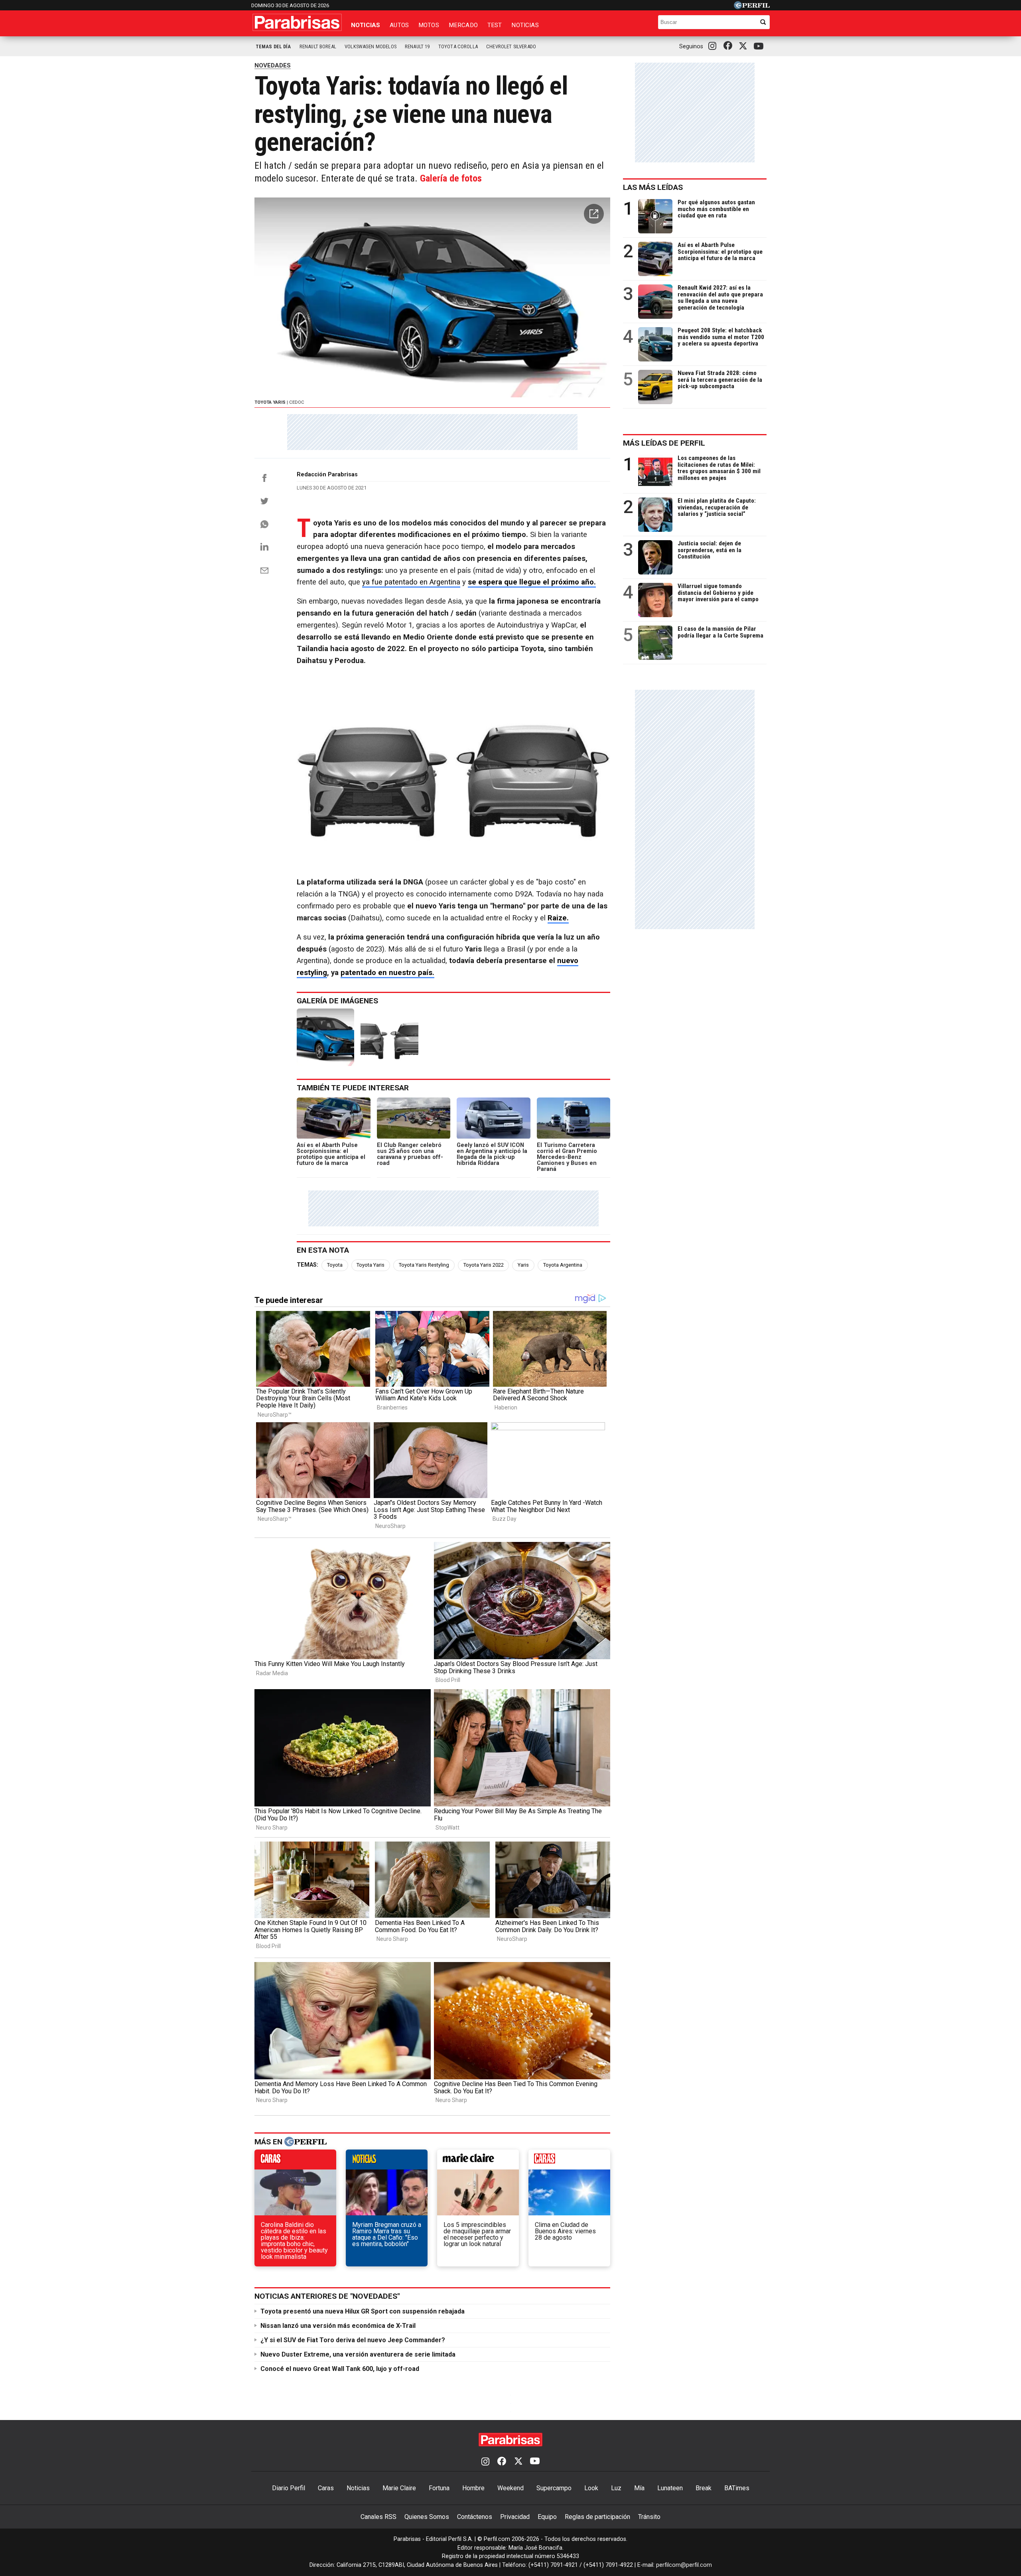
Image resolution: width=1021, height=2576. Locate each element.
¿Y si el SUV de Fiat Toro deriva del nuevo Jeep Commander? (353, 2340)
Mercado (463, 25)
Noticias (366, 25)
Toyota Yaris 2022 (484, 1265)
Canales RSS (378, 2517)
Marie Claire (399, 2488)
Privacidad (515, 2517)
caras (295, 2161)
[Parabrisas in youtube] (760, 46)
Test (495, 25)
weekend (569, 2161)
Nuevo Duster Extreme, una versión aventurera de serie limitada (358, 2354)
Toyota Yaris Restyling (424, 1265)
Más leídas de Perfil (664, 443)
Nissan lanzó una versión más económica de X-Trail (338, 2326)
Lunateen (670, 2488)
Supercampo (554, 2488)
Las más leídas (653, 187)
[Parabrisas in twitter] (745, 46)
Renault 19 (417, 46)
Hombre (473, 2488)
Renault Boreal (318, 46)
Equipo (547, 2517)
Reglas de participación (597, 2517)
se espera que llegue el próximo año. (532, 582)
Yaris (523, 1265)
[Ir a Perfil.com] (752, 7)
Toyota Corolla (458, 46)
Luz (616, 2488)
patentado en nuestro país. (387, 973)
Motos (429, 25)
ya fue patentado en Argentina (411, 582)
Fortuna (439, 2488)
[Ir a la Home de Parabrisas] (297, 22)
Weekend (510, 2488)
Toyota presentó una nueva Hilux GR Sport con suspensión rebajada (363, 2311)
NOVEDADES (273, 65)
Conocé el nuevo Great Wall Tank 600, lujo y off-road (340, 2369)
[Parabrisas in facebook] (729, 46)
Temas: (307, 1265)
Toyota (335, 1265)
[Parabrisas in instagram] (714, 46)
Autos (399, 25)
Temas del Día (273, 46)
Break (704, 2488)
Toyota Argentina (563, 1265)
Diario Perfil (289, 2488)
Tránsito (649, 2517)
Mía (639, 2488)
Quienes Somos (427, 2517)
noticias (387, 2161)
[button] (594, 214)
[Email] (264, 570)
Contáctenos (475, 2517)
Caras (326, 2488)
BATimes (737, 2488)
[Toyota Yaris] (325, 1037)
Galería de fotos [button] (451, 178)
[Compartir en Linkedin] (264, 547)
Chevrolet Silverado (511, 46)
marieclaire (478, 2161)
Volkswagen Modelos (371, 46)
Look (591, 2488)
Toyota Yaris (371, 1265)
